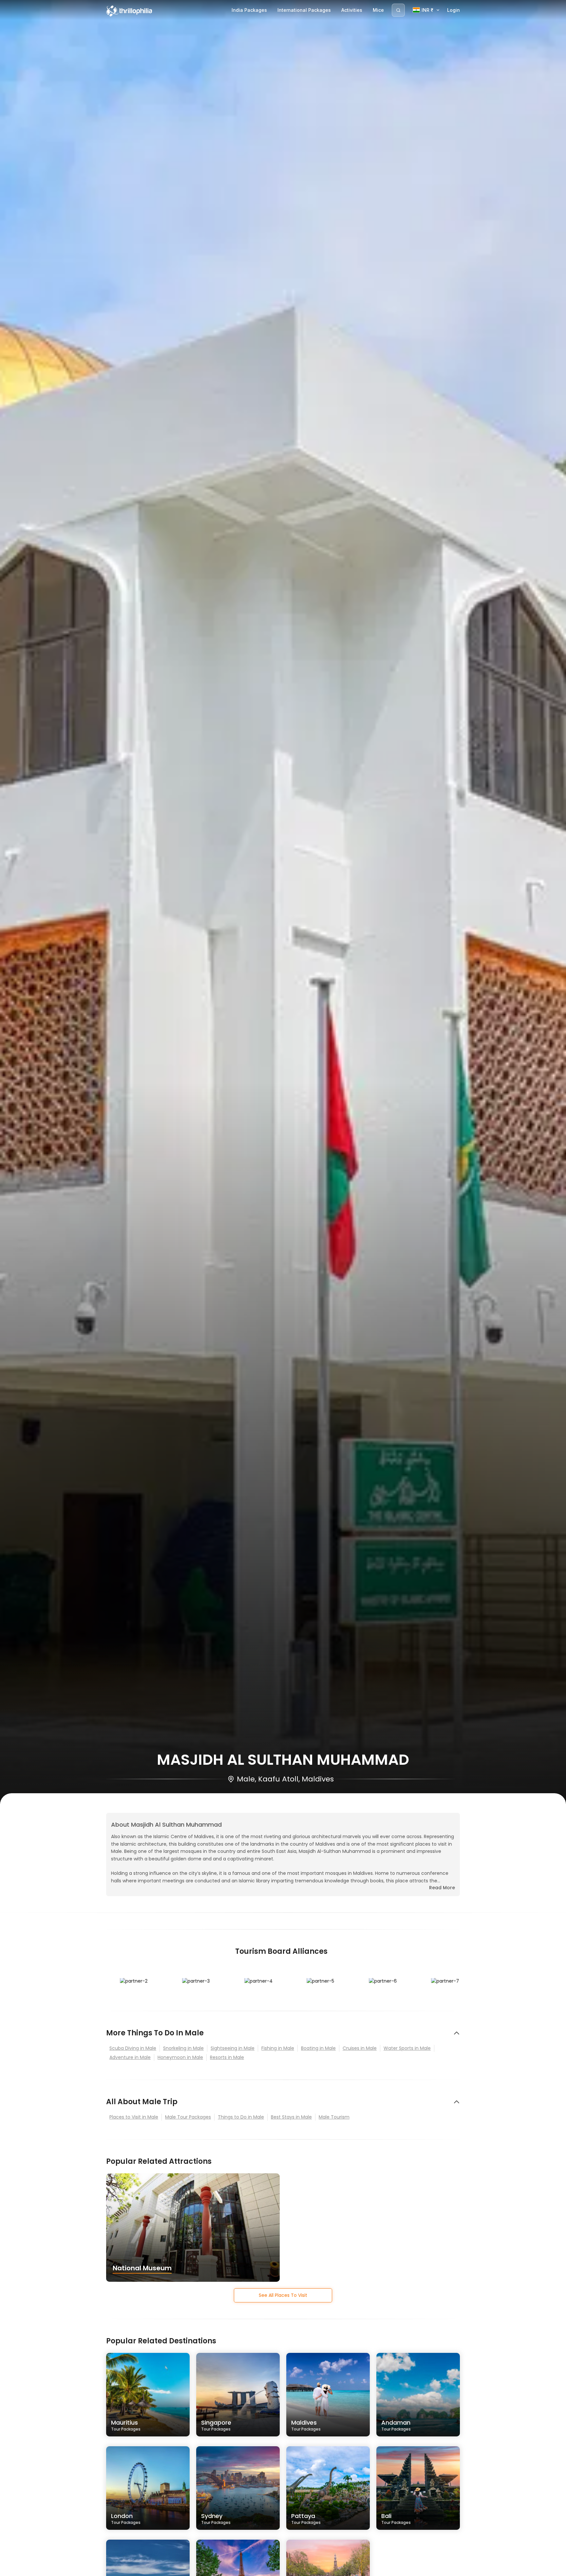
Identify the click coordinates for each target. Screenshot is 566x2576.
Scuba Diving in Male (133, 2048)
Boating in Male (318, 2048)
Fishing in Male (278, 2048)
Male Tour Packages (188, 2117)
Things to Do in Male (241, 2117)
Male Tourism (334, 2117)
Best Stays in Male (291, 2117)
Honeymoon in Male (180, 2057)
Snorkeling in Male (183, 2048)
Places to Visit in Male (134, 2117)
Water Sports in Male (407, 2048)
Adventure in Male (130, 2057)
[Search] (398, 10)
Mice (378, 10)
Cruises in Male (360, 2048)
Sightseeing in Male (233, 2048)
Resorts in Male (227, 2057)
